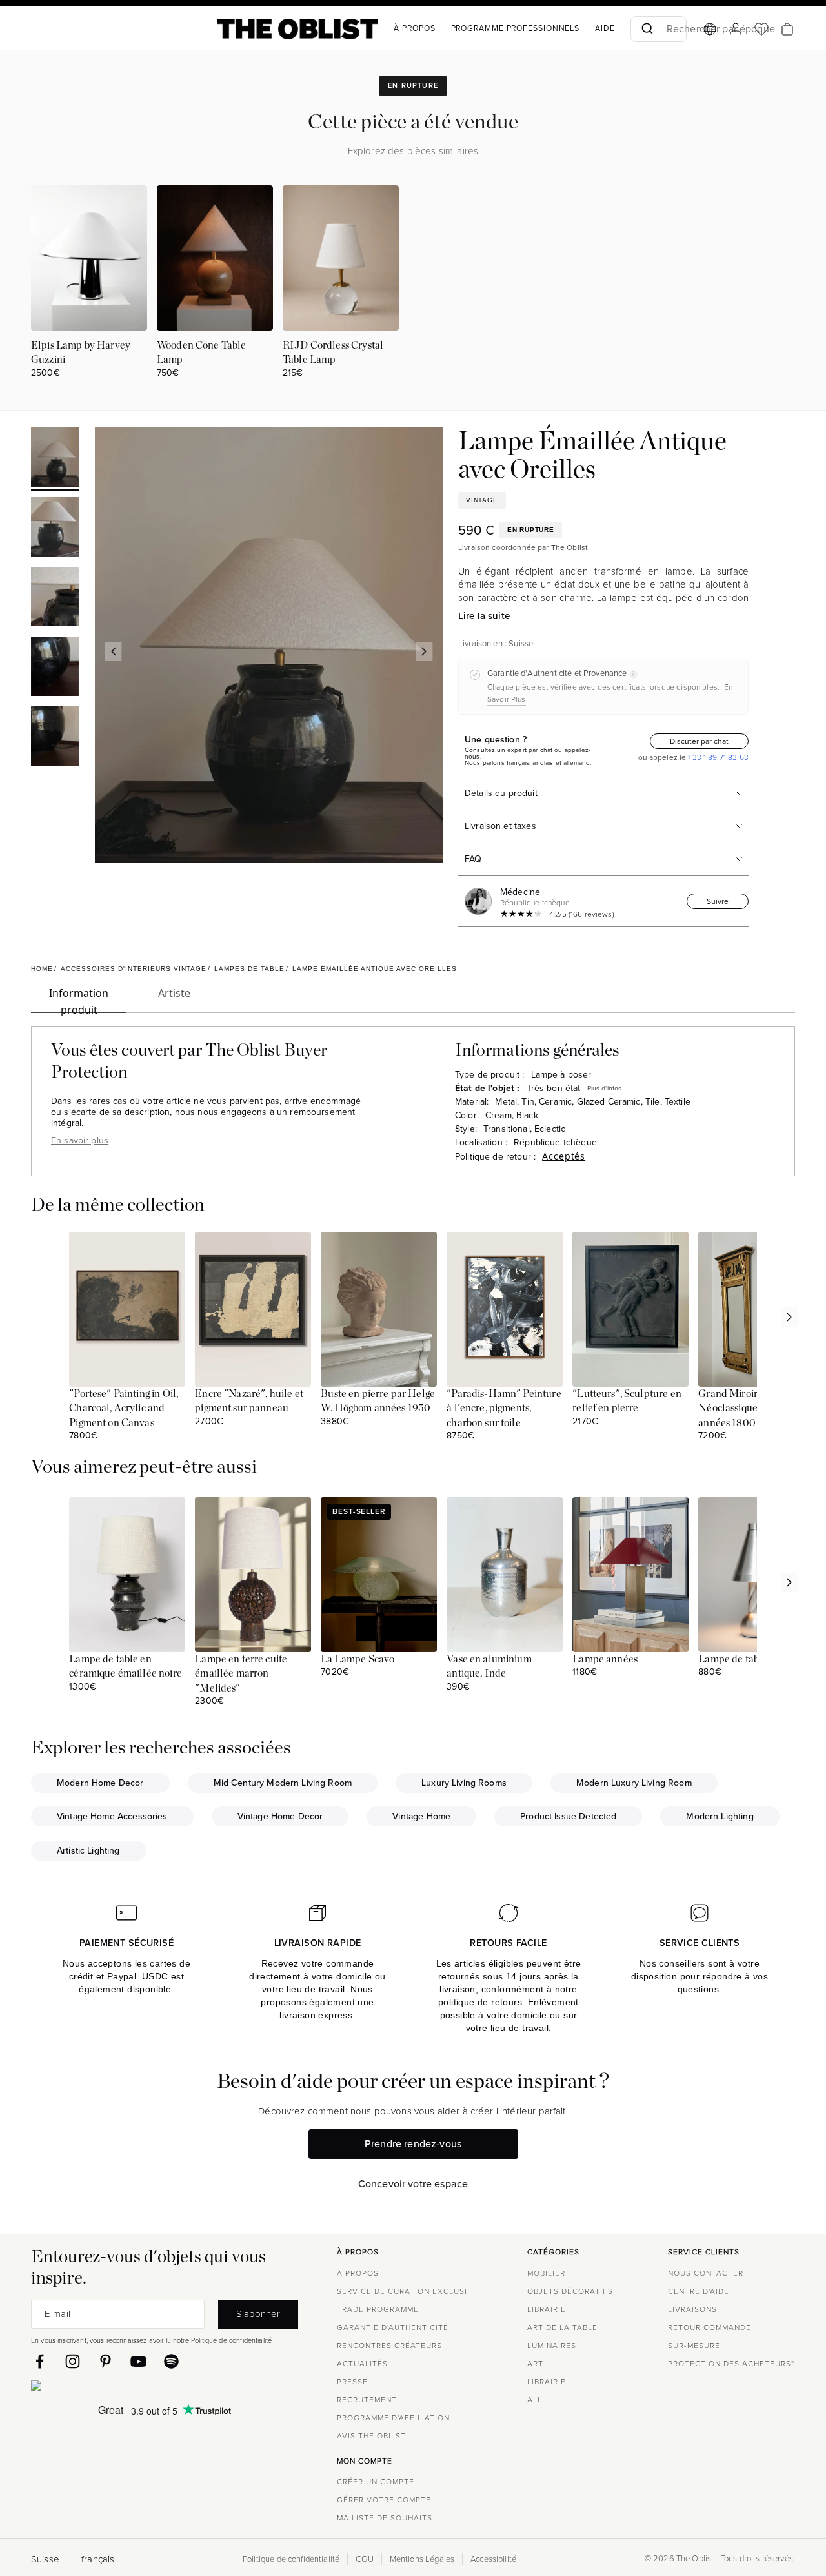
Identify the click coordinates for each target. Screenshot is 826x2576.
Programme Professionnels (516, 28)
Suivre (718, 901)
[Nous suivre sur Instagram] (73, 2361)
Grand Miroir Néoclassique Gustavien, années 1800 (752, 1408)
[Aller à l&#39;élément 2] (55, 529)
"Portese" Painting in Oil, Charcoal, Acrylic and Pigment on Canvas (124, 1408)
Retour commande (710, 2327)
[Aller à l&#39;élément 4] (55, 668)
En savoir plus (80, 1140)
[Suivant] (425, 651)
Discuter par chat (699, 741)
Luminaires (552, 2346)
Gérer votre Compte (384, 2500)
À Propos (414, 28)
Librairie (547, 2309)
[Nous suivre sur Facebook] (40, 2361)
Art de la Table (562, 2327)
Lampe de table (733, 1659)
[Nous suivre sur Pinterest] (106, 2361)
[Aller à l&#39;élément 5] (55, 738)
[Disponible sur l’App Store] (92, 2388)
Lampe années (605, 1659)
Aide (605, 28)
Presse (352, 2382)
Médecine (520, 892)
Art (535, 2364)
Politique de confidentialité (231, 2340)
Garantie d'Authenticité (393, 2327)
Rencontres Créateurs (389, 2346)
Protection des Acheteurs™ (731, 2364)
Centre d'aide (699, 2291)
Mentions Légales (422, 2559)
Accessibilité (493, 2559)
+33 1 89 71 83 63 (717, 757)
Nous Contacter (706, 2273)
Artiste (174, 993)
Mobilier (546, 2273)
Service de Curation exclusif (405, 2291)
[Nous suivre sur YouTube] (138, 2361)
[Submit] (646, 29)
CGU (364, 2559)
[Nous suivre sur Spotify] (171, 2361)
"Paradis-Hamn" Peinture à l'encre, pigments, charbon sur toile (504, 1408)
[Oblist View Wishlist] (761, 29)
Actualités (362, 2364)
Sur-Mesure (694, 2346)
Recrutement (367, 2400)
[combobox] (659, 29)
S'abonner (258, 2314)
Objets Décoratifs (570, 2291)
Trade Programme (378, 2309)
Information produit (79, 999)
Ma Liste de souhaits (385, 2518)
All (535, 2400)
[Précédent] (113, 651)
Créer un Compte (376, 2482)
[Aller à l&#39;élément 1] (55, 459)
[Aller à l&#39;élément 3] (55, 598)
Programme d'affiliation (393, 2418)
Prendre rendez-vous (413, 2144)
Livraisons (692, 2309)
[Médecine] (481, 901)
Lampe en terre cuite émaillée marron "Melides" (241, 1674)
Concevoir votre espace (413, 2184)
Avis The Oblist (371, 2436)
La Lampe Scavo (358, 1659)
